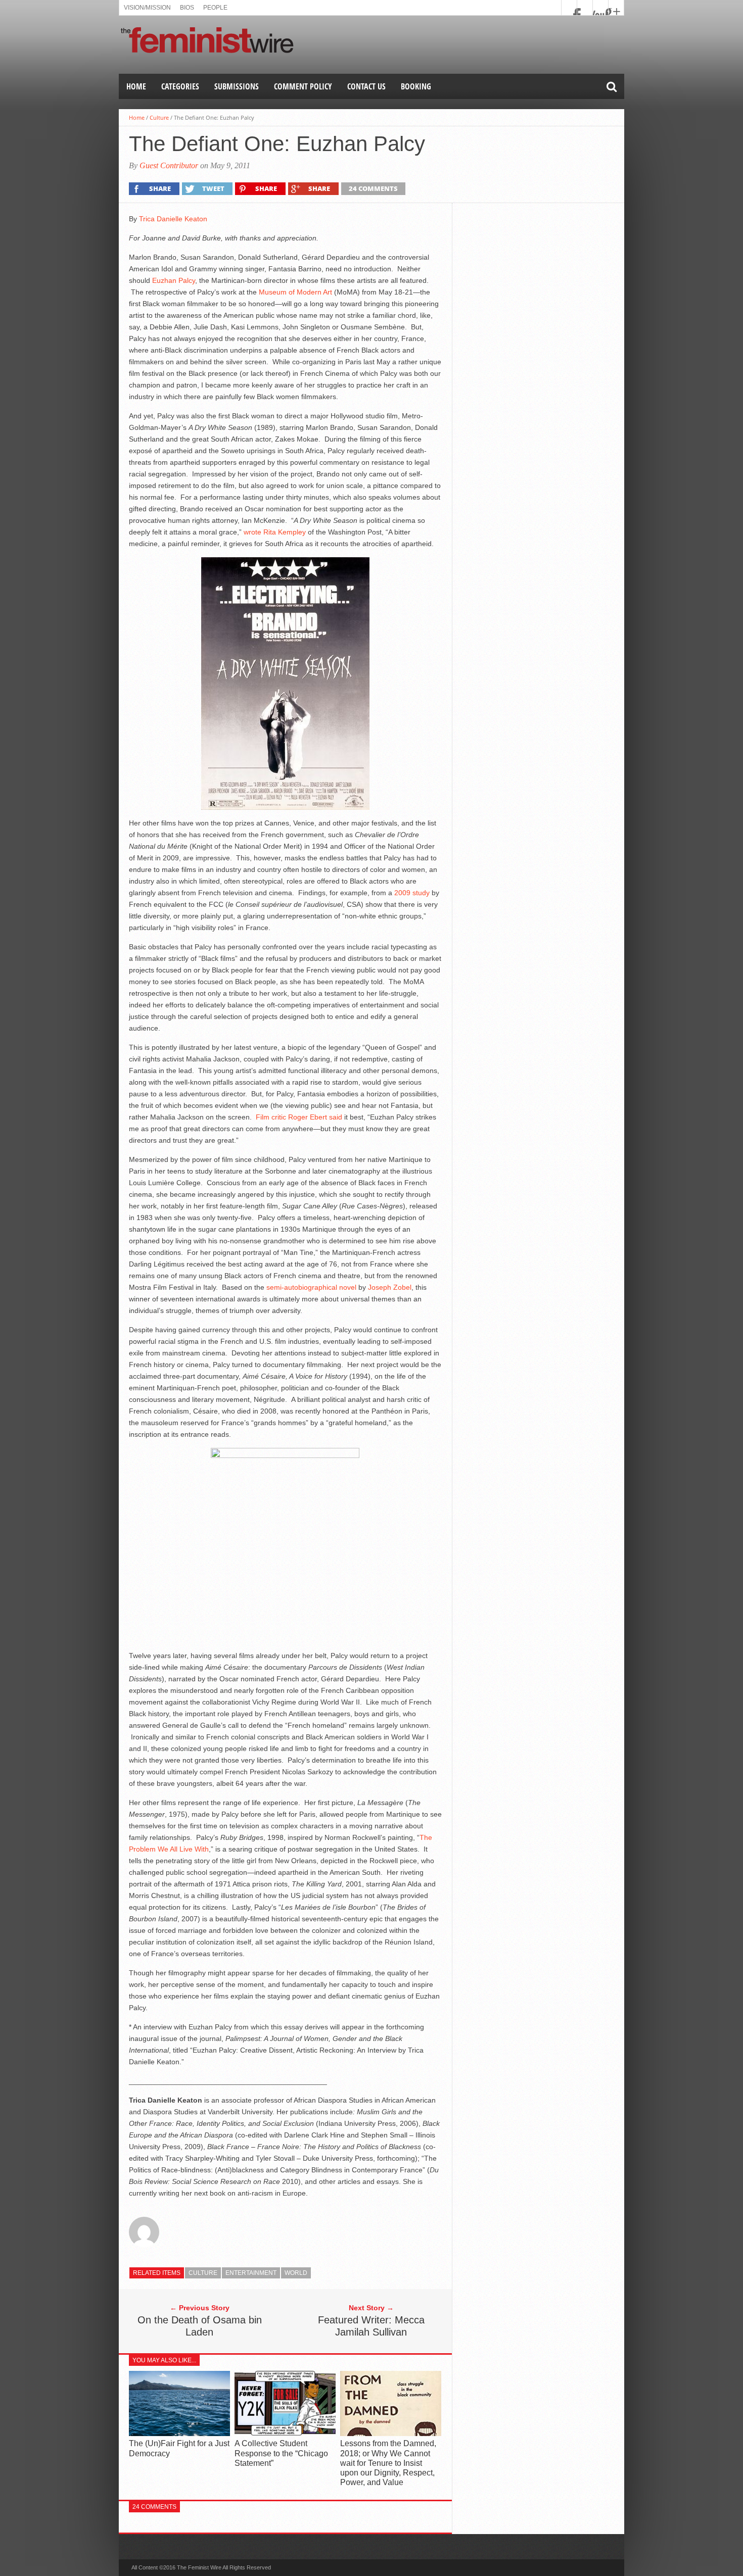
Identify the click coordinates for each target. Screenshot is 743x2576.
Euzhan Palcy (174, 280)
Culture (159, 117)
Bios (187, 8)
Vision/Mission (147, 8)
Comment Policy (303, 86)
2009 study (412, 893)
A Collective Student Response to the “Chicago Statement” (281, 2453)
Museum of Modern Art (295, 292)
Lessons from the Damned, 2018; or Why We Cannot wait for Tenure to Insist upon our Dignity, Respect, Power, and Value (388, 2463)
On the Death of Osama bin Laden (200, 2326)
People (215, 8)
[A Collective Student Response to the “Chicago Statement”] (285, 2434)
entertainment (251, 2273)
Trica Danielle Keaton (173, 219)
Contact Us (366, 86)
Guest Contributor (169, 165)
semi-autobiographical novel (311, 1287)
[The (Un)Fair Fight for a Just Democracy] (179, 2434)
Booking (416, 86)
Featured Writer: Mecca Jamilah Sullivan (371, 2326)
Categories (180, 86)
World (296, 2273)
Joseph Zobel (390, 1287)
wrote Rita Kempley (275, 532)
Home (136, 86)
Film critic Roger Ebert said (299, 1117)
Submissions (237, 86)
